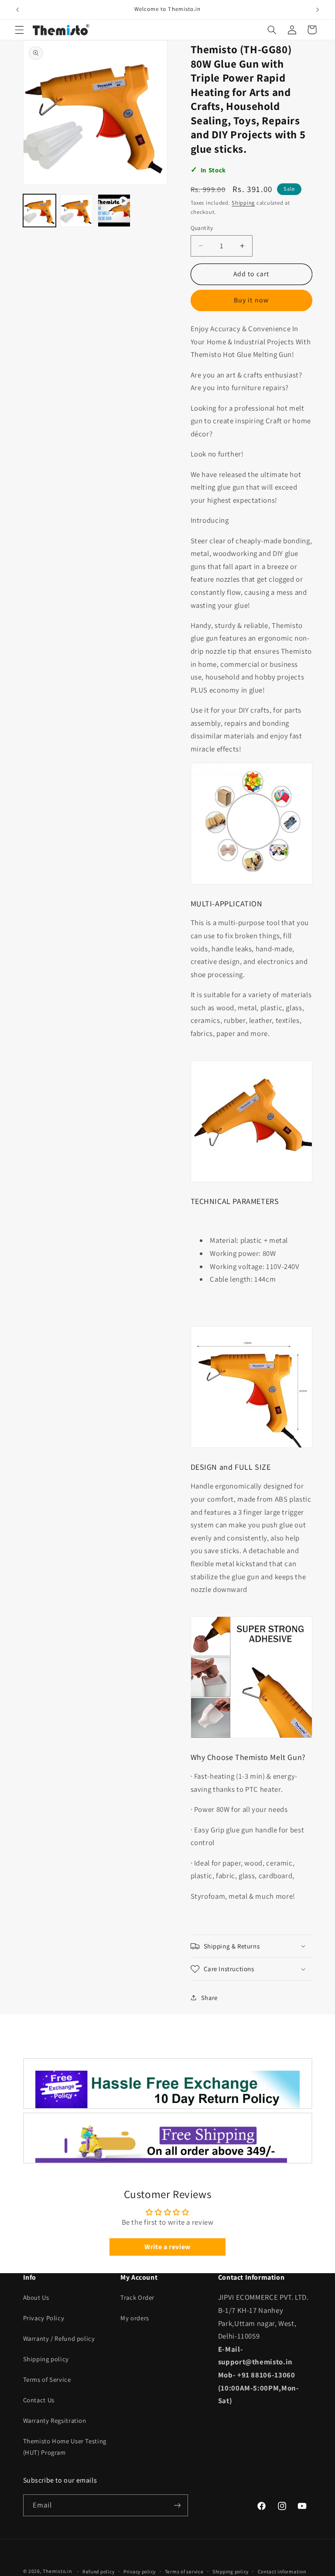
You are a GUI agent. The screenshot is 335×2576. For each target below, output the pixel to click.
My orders (135, 2318)
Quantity (202, 228)
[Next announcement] (318, 10)
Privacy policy (140, 2571)
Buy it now (251, 300)
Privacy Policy (44, 2318)
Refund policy (99, 2571)
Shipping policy (46, 2359)
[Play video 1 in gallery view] (114, 211)
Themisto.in (57, 2571)
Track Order (137, 2297)
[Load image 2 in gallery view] (77, 211)
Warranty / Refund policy (59, 2338)
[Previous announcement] (17, 10)
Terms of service (184, 2571)
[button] (19, 30)
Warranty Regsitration (55, 2420)
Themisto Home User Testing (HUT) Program (65, 2447)
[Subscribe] (177, 2505)
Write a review (167, 2247)
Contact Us (39, 2400)
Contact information (282, 2571)
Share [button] (209, 1998)
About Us (36, 2297)
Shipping (243, 203)
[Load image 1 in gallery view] (39, 211)
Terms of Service (47, 2379)
